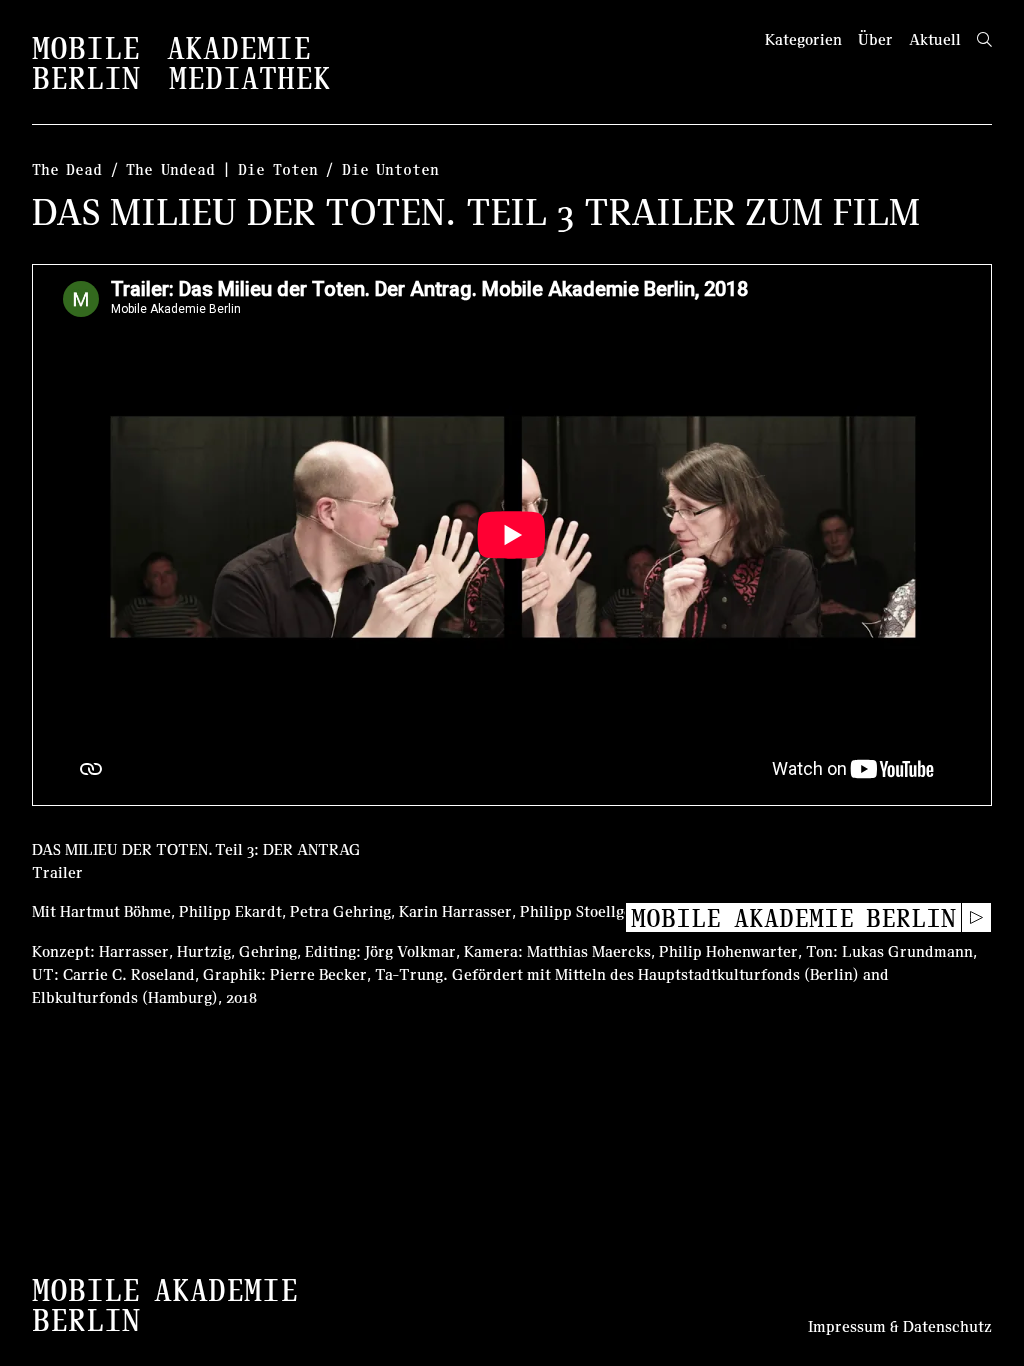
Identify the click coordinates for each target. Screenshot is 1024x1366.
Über (875, 39)
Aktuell (935, 39)
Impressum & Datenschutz (900, 1326)
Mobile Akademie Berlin (793, 917)
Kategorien (803, 39)
